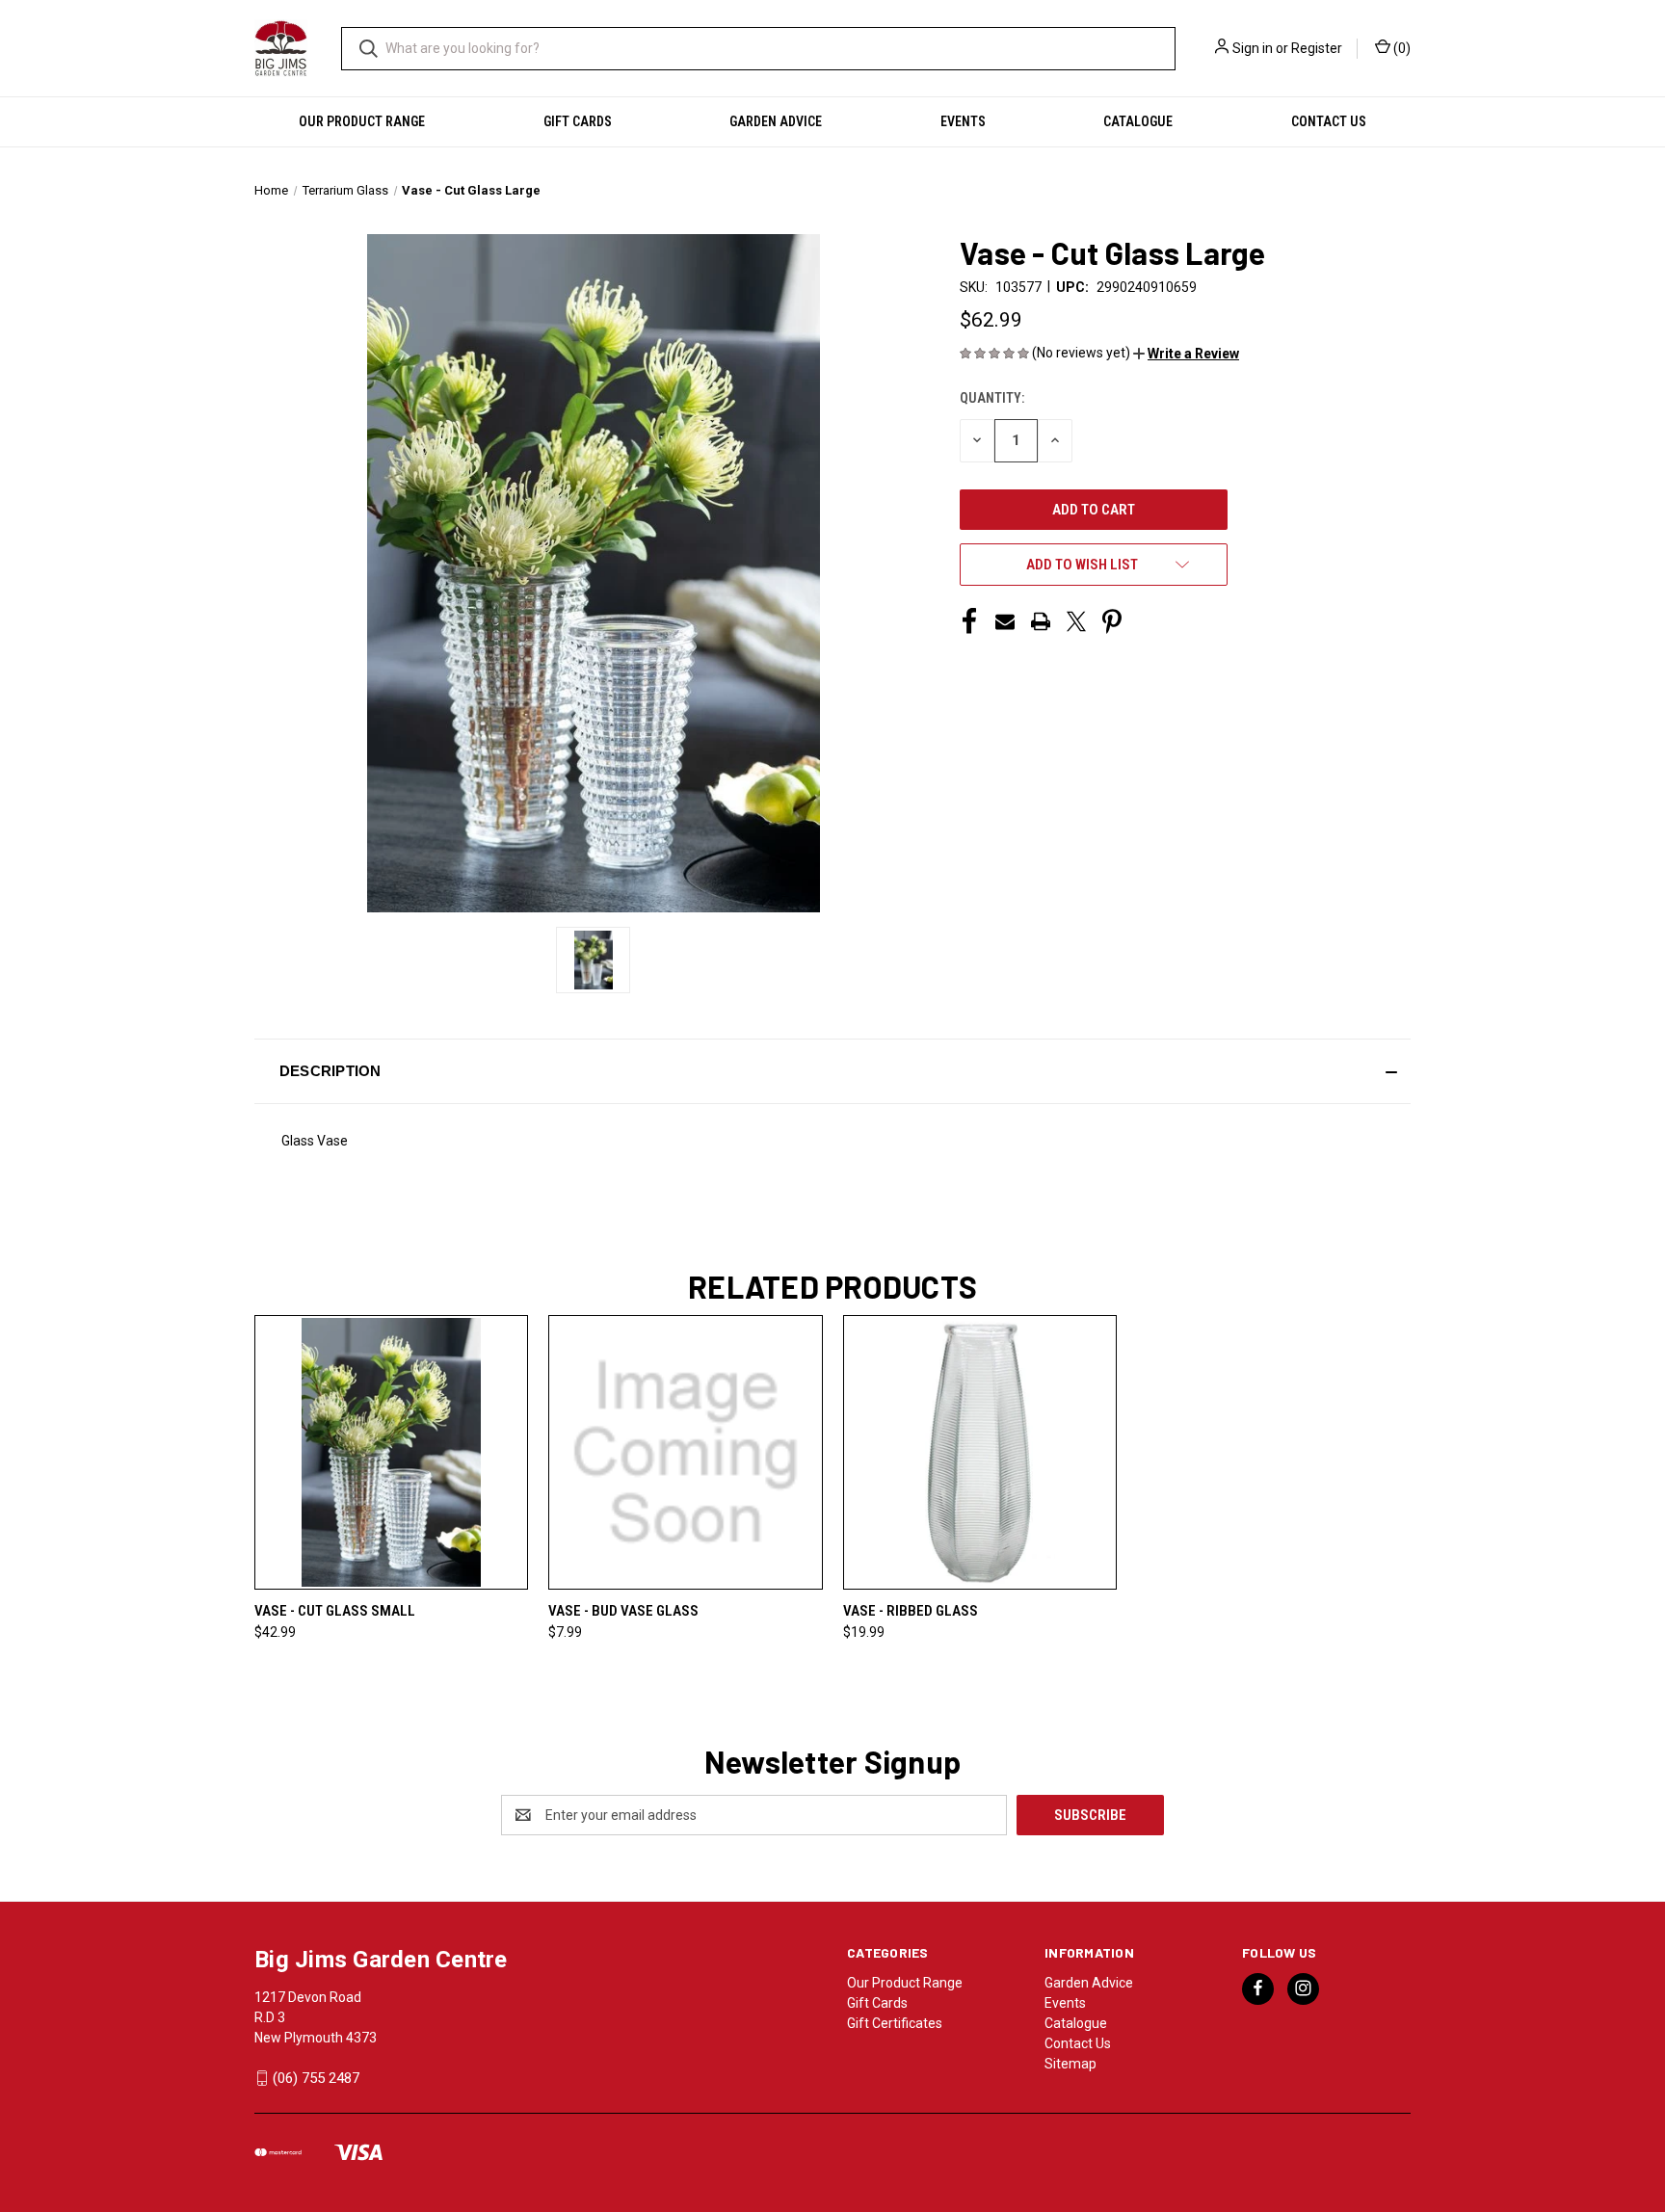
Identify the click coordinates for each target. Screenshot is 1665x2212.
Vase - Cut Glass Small (335, 1611)
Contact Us (1329, 121)
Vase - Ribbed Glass (911, 1611)
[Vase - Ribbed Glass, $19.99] (980, 1452)
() (1401, 48)
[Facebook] (969, 621)
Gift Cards (578, 121)
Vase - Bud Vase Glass (623, 1611)
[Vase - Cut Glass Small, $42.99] (391, 1452)
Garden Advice (776, 121)
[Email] (1005, 621)
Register (1317, 48)
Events (963, 121)
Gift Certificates (895, 2023)
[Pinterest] (1112, 621)
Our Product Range (362, 121)
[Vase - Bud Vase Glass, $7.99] (685, 1452)
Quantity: (992, 398)
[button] (1186, 354)
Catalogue (1138, 121)
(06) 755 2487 (316, 2078)
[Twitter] (1076, 621)
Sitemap (1070, 2064)
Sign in (1253, 48)
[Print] (1041, 621)
